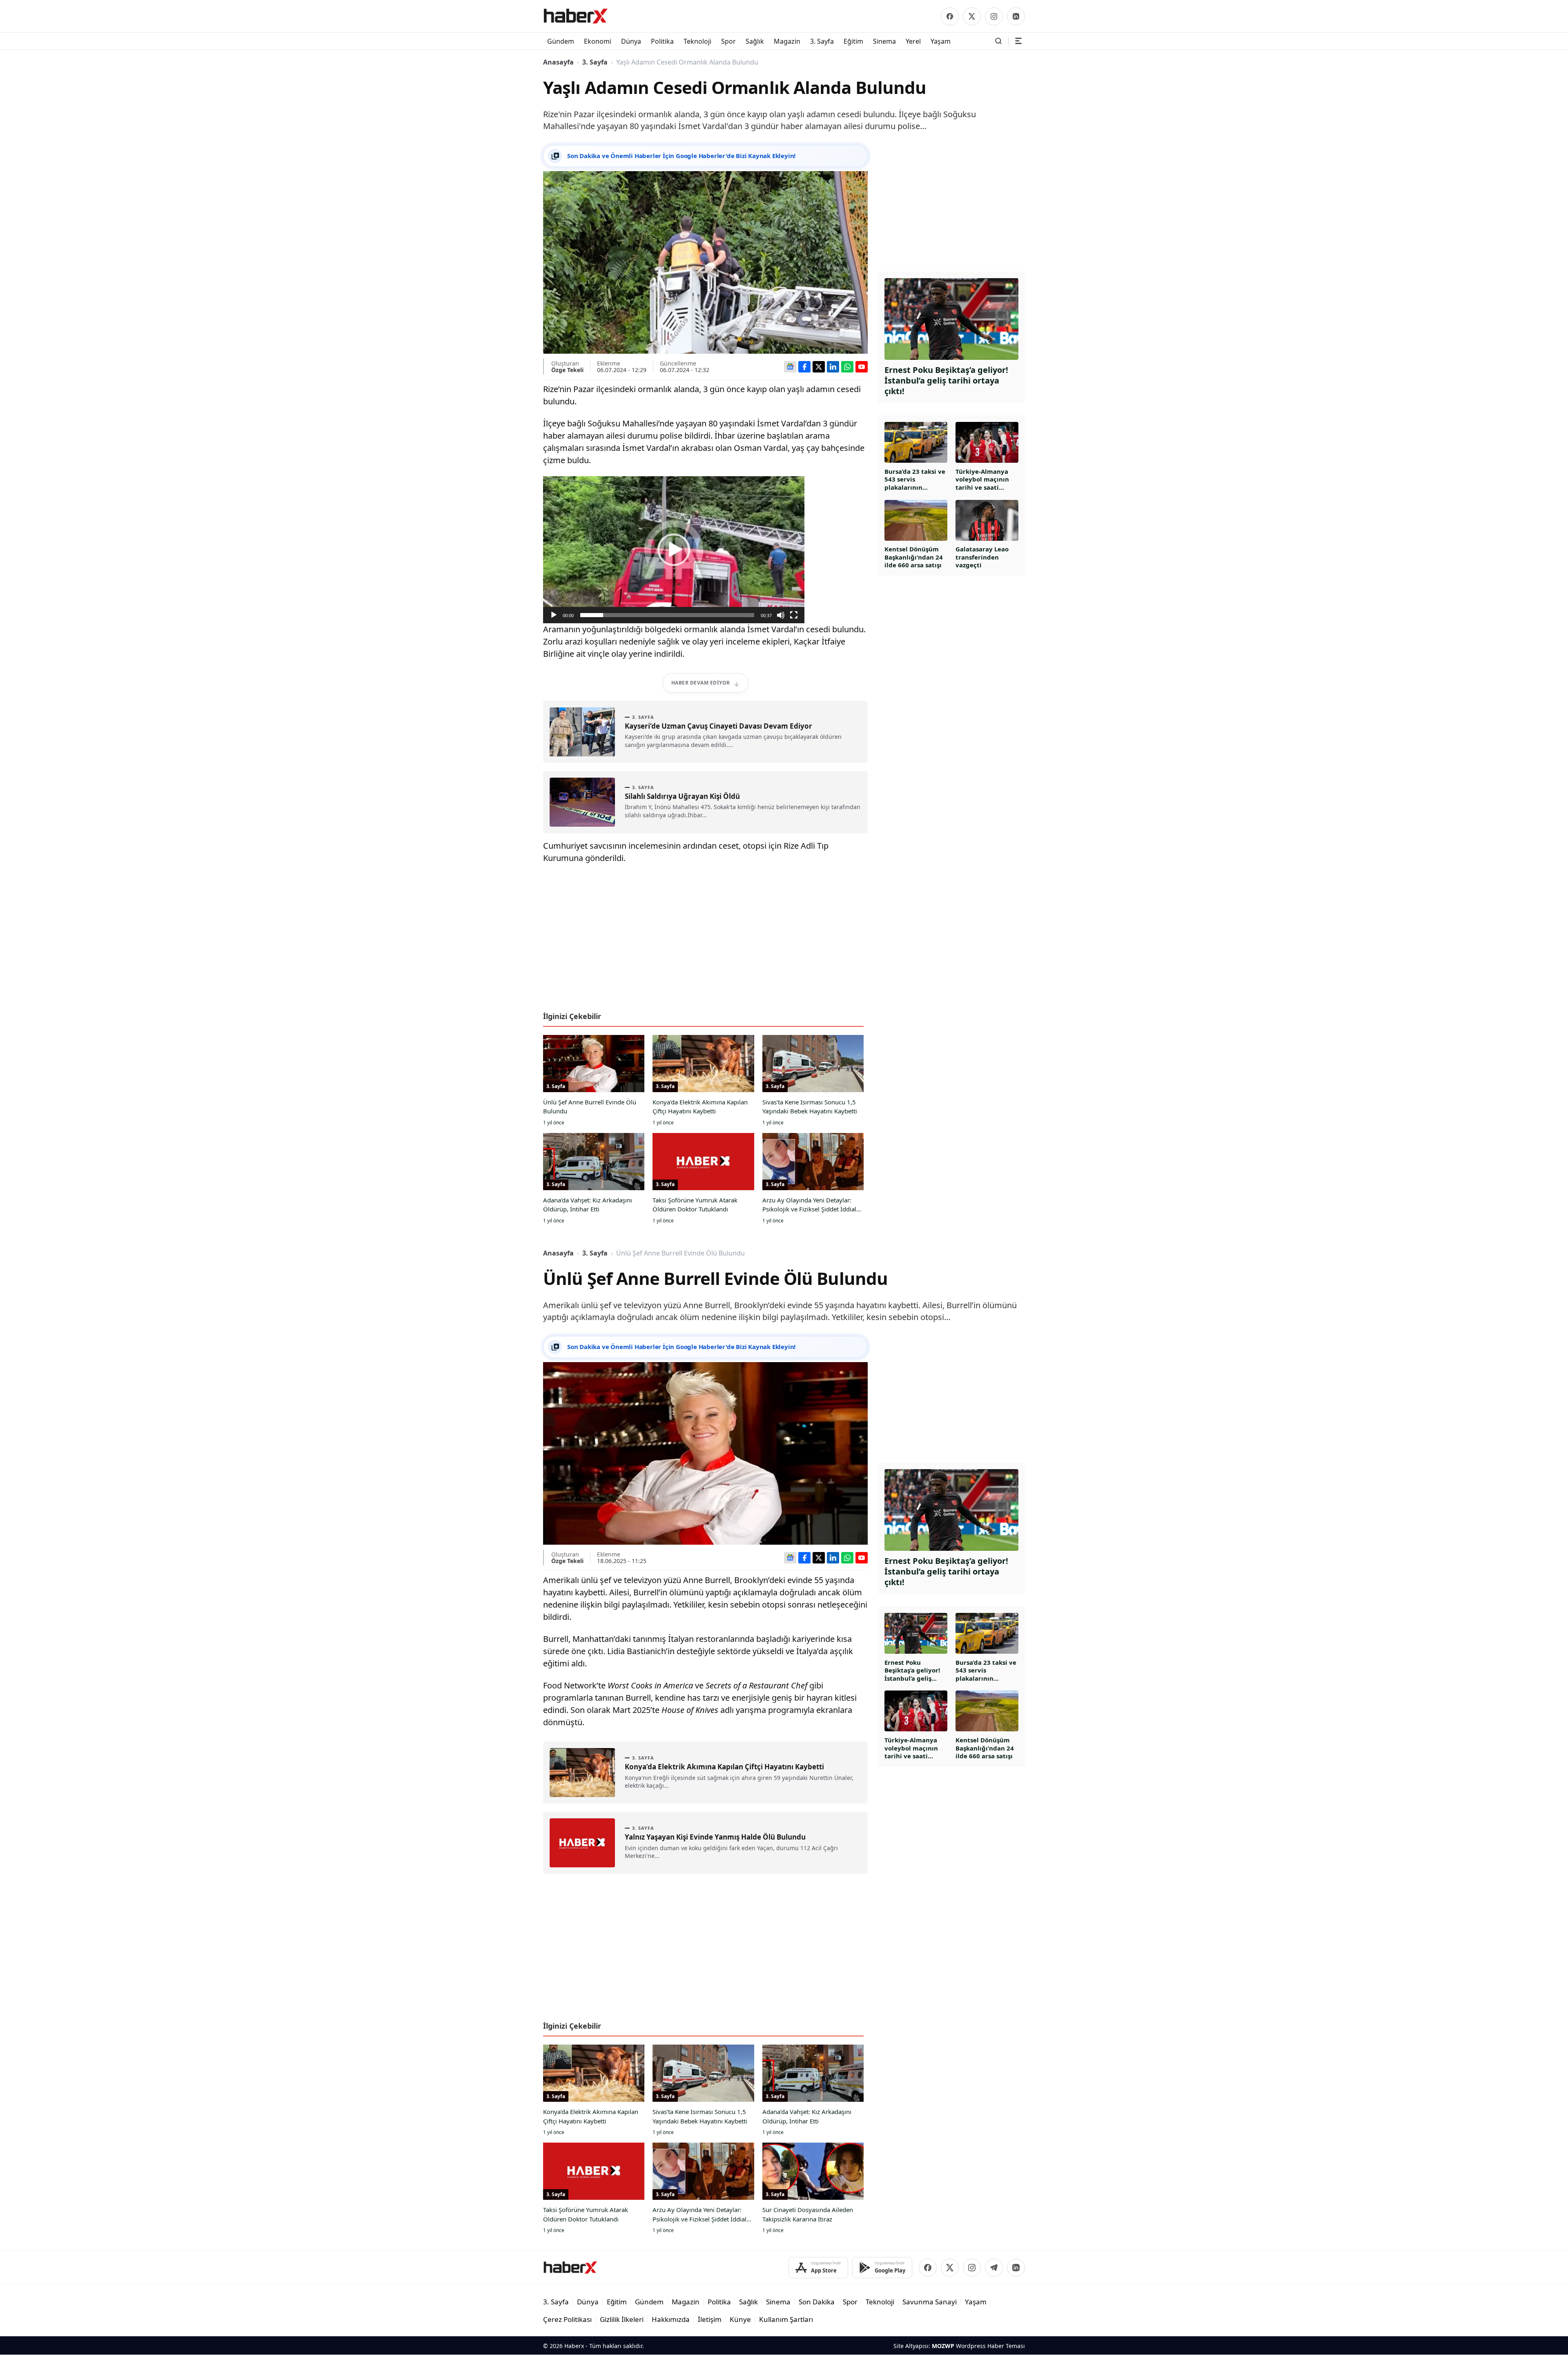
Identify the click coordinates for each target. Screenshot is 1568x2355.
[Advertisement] (705, 941)
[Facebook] (950, 16)
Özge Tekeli (567, 370)
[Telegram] (994, 2268)
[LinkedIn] (1016, 16)
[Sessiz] (781, 615)
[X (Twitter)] (972, 16)
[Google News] (790, 367)
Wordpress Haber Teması (990, 2346)
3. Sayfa (595, 62)
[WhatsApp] (847, 367)
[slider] (667, 615)
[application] (674, 550)
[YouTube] (862, 367)
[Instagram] (994, 16)
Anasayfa (558, 62)
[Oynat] (554, 615)
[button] (674, 550)
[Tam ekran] (794, 615)
